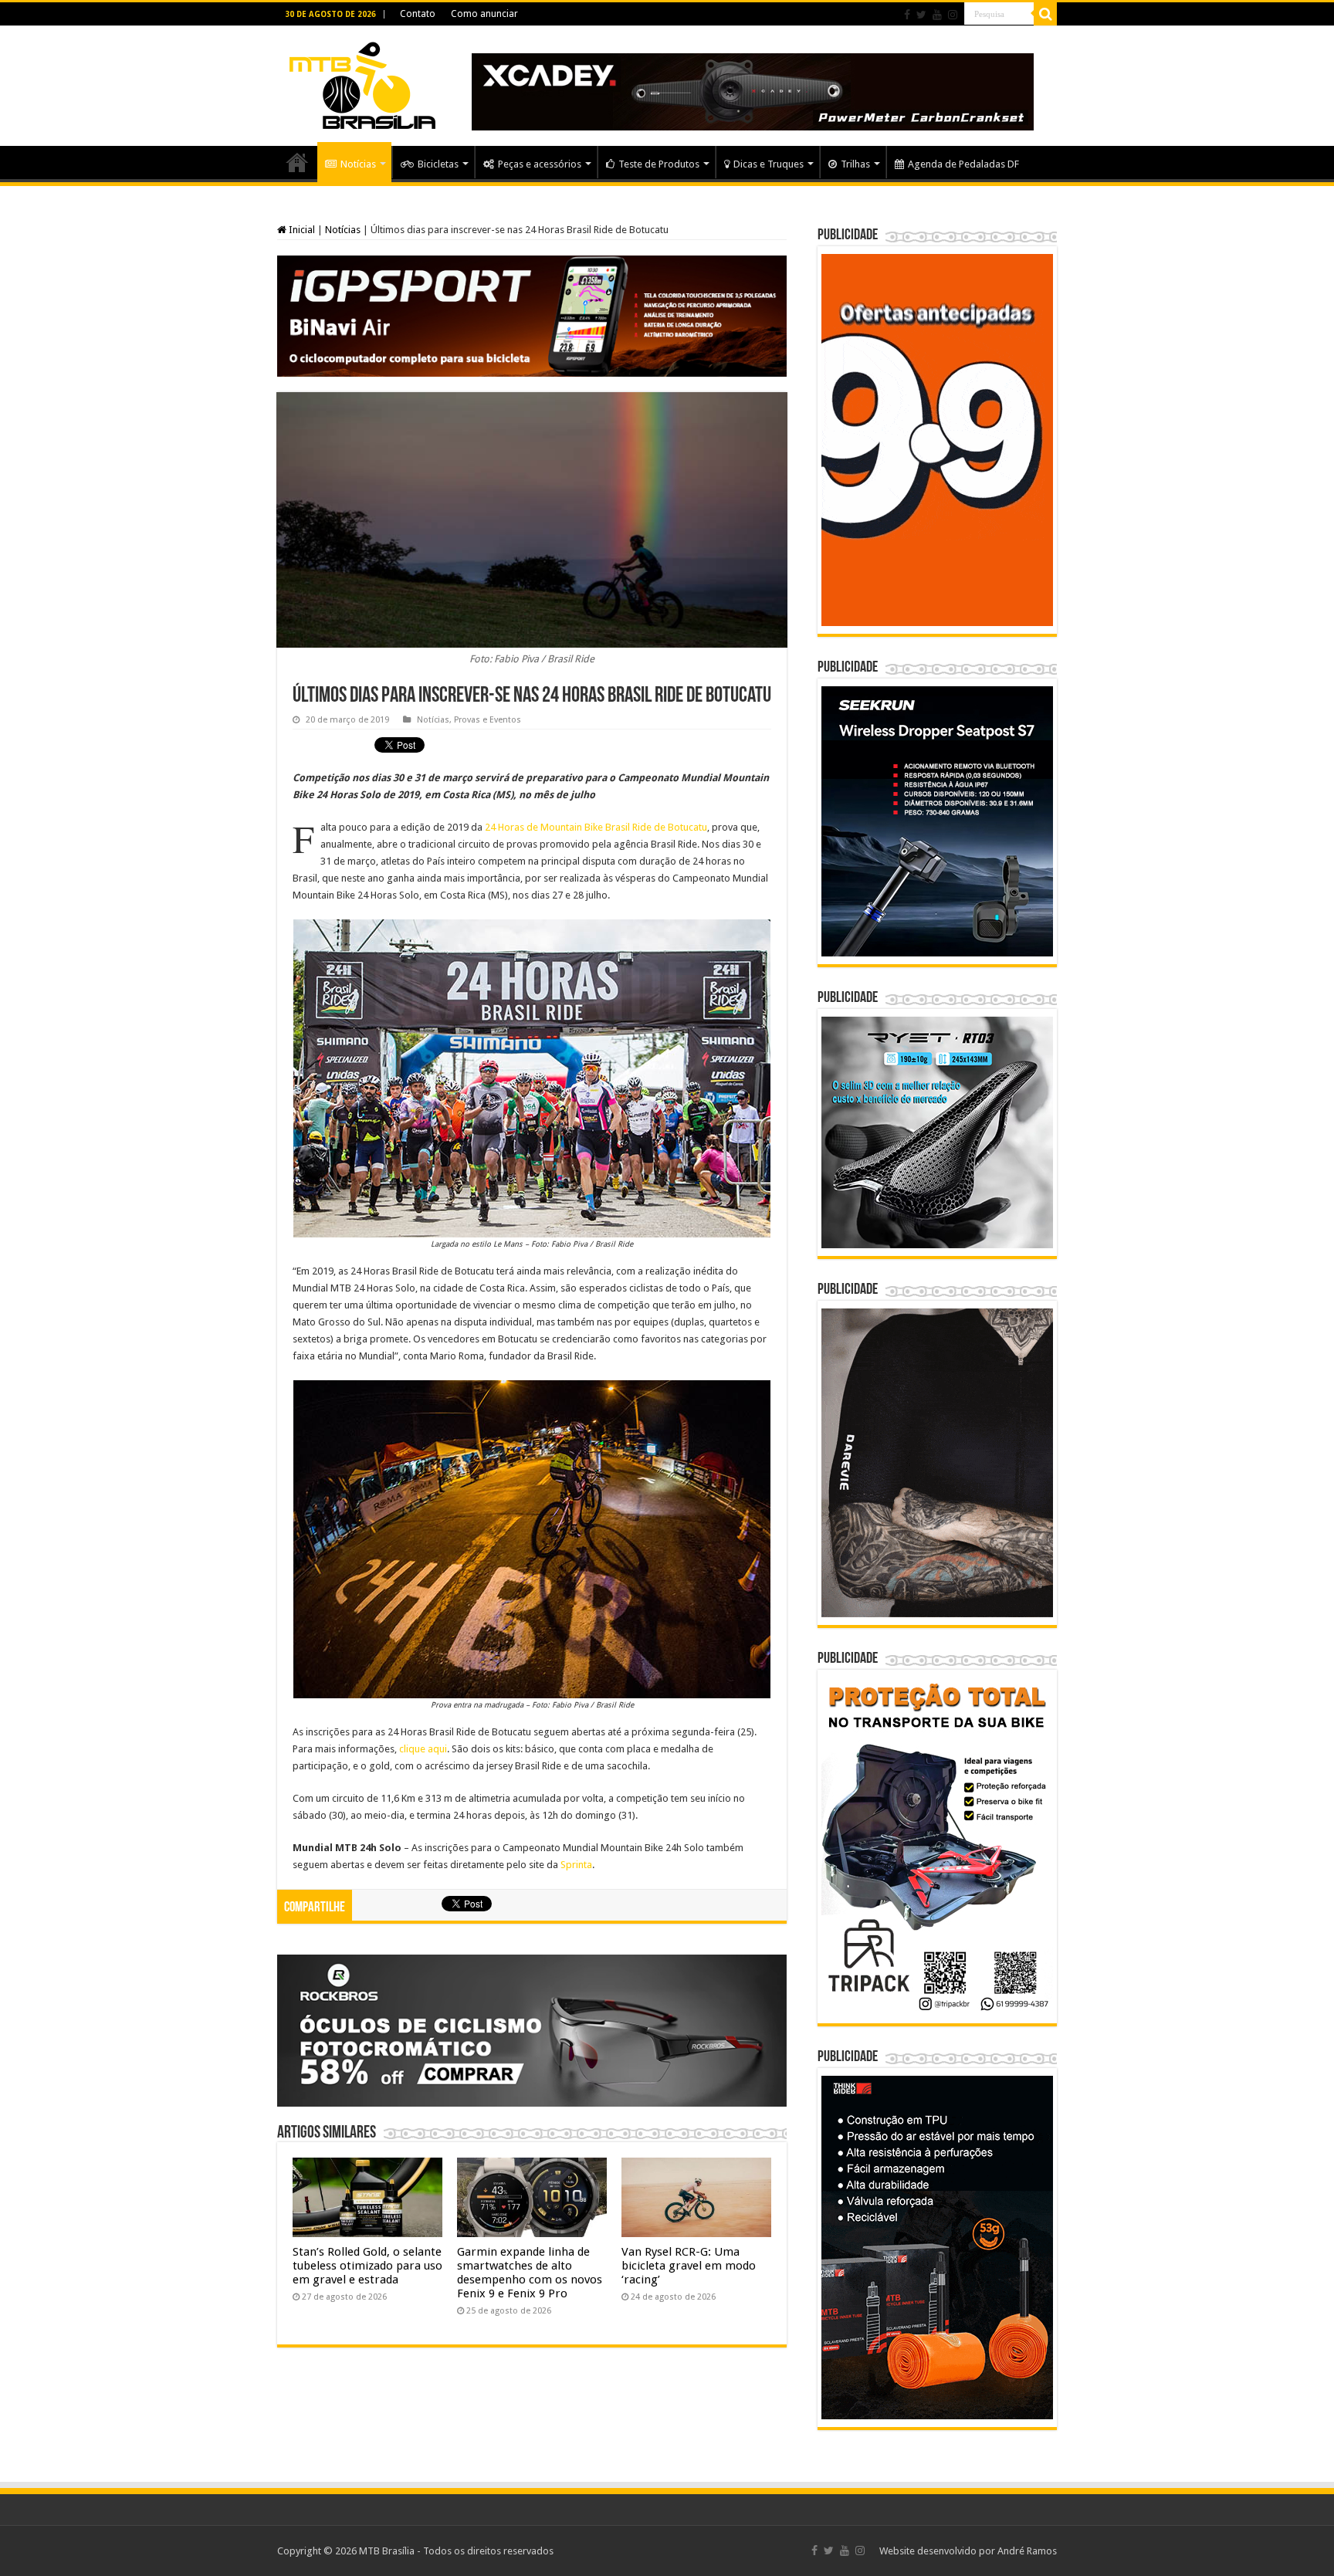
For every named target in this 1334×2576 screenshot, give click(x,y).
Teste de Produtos (659, 164)
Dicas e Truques (769, 164)
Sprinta (576, 1865)
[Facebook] (907, 15)
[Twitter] (921, 15)
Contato (418, 14)
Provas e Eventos (488, 720)
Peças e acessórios (540, 164)
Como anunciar (484, 14)
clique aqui (423, 1749)
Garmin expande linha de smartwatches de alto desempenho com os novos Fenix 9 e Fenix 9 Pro (530, 2273)
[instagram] (953, 15)
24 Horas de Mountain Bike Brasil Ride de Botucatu (596, 827)
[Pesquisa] (1045, 14)
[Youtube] (937, 15)
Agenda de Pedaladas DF (963, 164)
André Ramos (1027, 2551)
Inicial (301, 230)
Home (297, 162)
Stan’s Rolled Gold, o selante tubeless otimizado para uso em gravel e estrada (367, 2266)
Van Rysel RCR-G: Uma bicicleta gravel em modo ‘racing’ (689, 2266)
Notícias (358, 164)
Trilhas (855, 164)
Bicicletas (438, 164)
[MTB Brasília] (362, 83)
